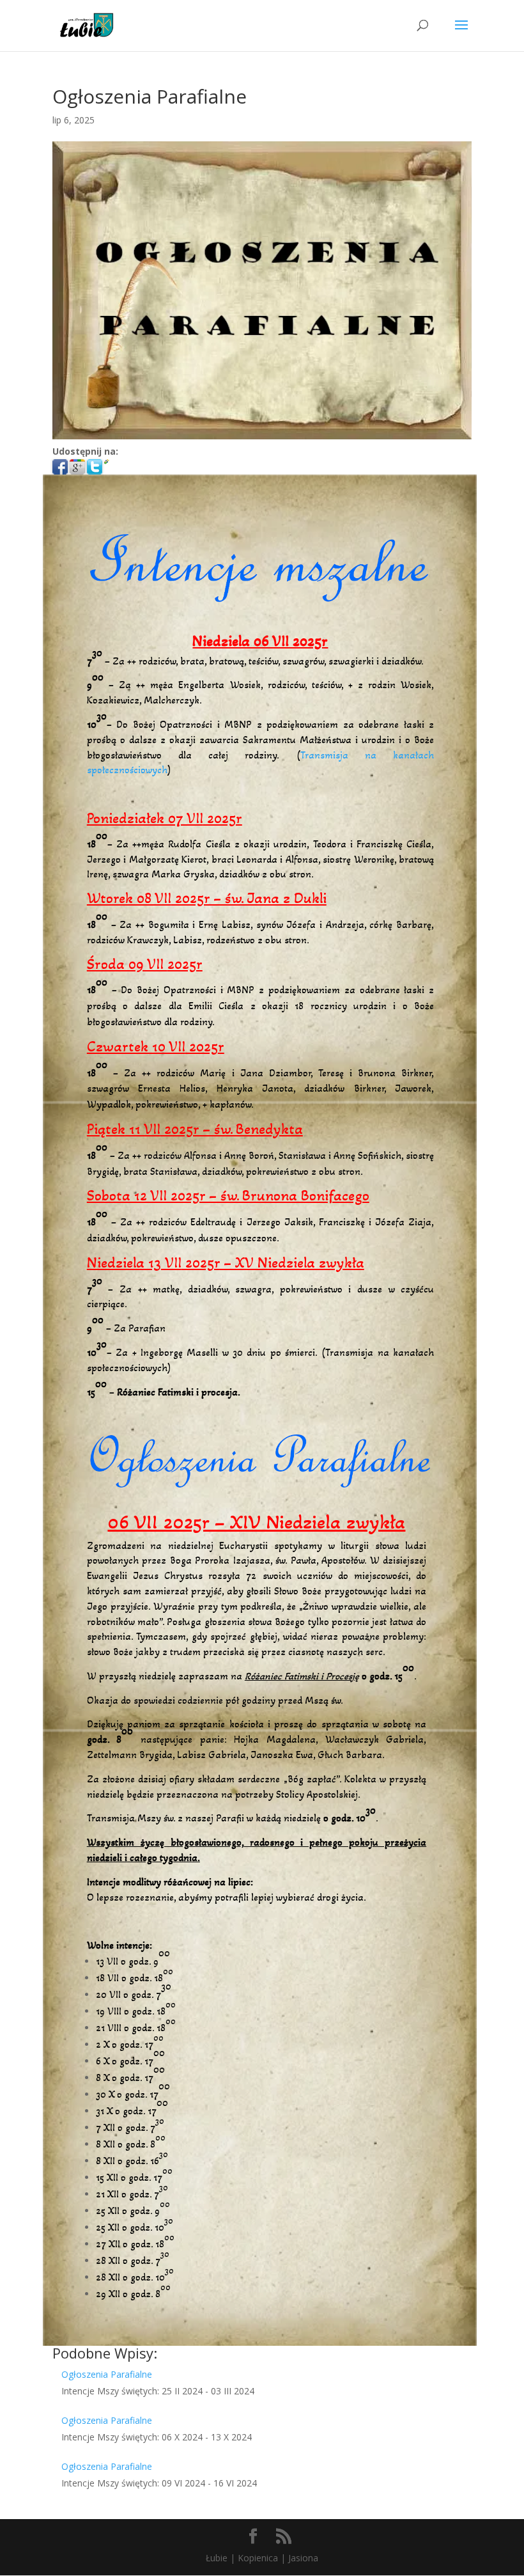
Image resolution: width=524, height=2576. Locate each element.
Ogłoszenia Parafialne (107, 2374)
